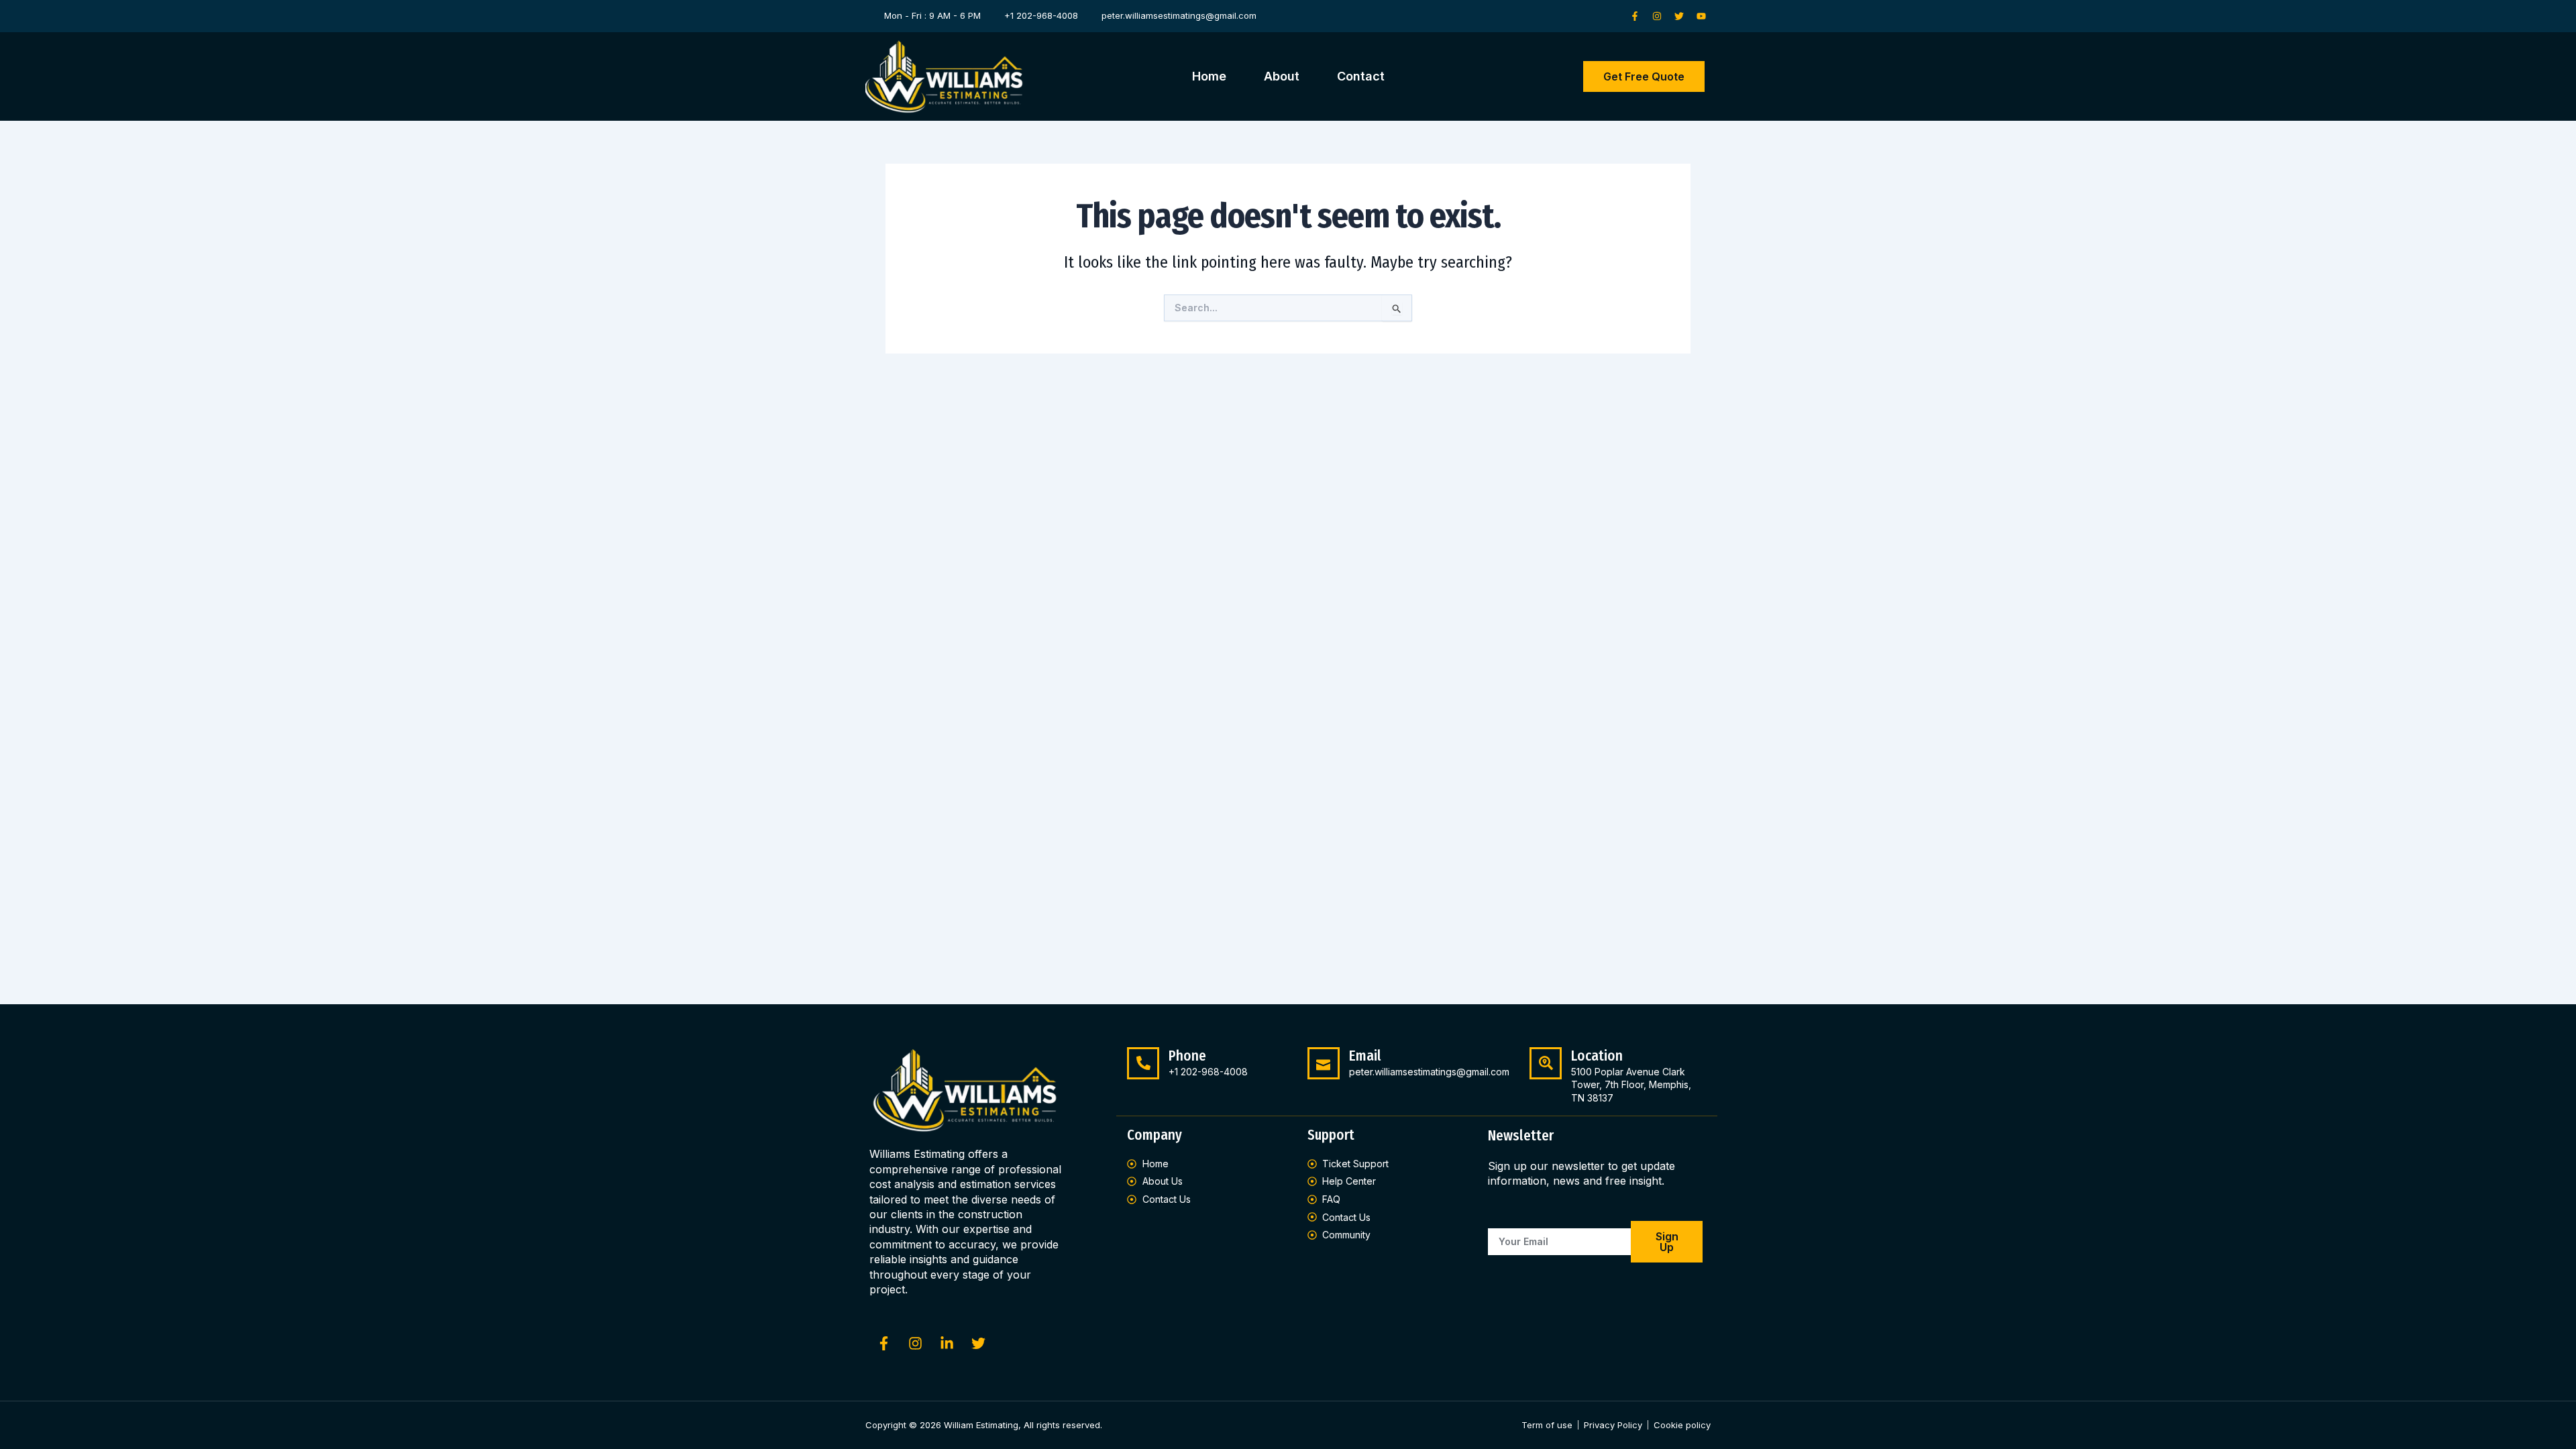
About (1282, 76)
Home (1209, 76)
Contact (1361, 76)
